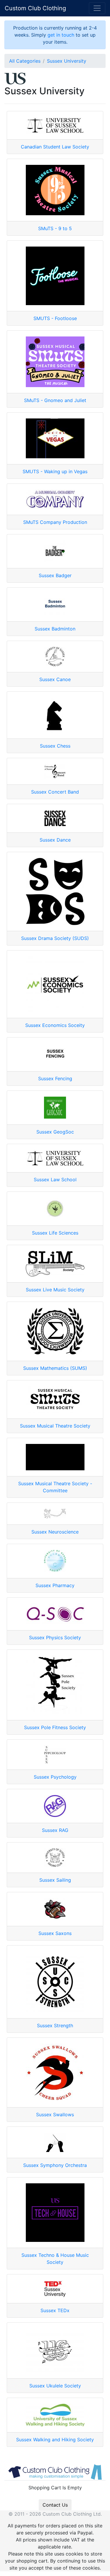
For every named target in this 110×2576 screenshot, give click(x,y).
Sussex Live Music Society (55, 1290)
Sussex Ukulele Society (55, 2386)
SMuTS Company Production (55, 522)
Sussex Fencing (55, 1078)
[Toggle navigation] (97, 8)
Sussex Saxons (55, 1933)
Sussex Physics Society (55, 1637)
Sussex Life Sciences (55, 1233)
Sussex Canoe (55, 679)
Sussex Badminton (55, 629)
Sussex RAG (55, 1830)
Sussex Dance (55, 840)
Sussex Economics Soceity (55, 1025)
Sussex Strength (55, 2025)
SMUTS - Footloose (55, 318)
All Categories (25, 61)
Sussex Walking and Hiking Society (55, 2440)
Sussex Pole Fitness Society (55, 1727)
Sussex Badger (55, 575)
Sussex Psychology (55, 1777)
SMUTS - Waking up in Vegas (55, 471)
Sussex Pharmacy (55, 1585)
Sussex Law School (55, 1180)
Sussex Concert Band (55, 792)
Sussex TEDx (55, 2310)
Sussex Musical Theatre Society (55, 1426)
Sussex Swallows (55, 2115)
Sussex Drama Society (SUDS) (55, 938)
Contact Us (55, 2505)
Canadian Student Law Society (55, 147)
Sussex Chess (55, 746)
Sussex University (67, 61)
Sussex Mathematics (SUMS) (55, 1368)
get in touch (61, 35)
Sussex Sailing (55, 1880)
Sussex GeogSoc (55, 1132)
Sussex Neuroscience (55, 1532)
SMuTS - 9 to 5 (55, 228)
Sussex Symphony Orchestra (55, 2165)
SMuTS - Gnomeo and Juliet (55, 400)
